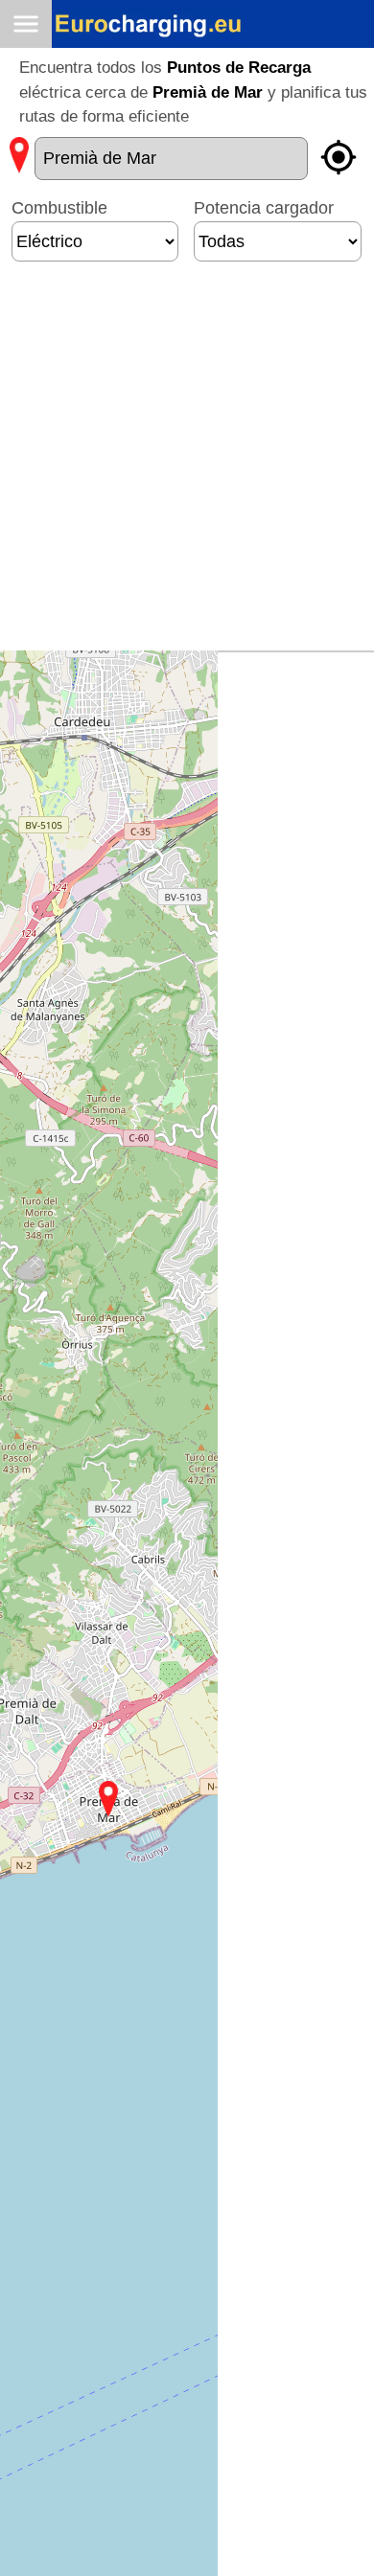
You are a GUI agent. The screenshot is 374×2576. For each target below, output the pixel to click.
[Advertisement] (187, 464)
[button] (108, 1799)
